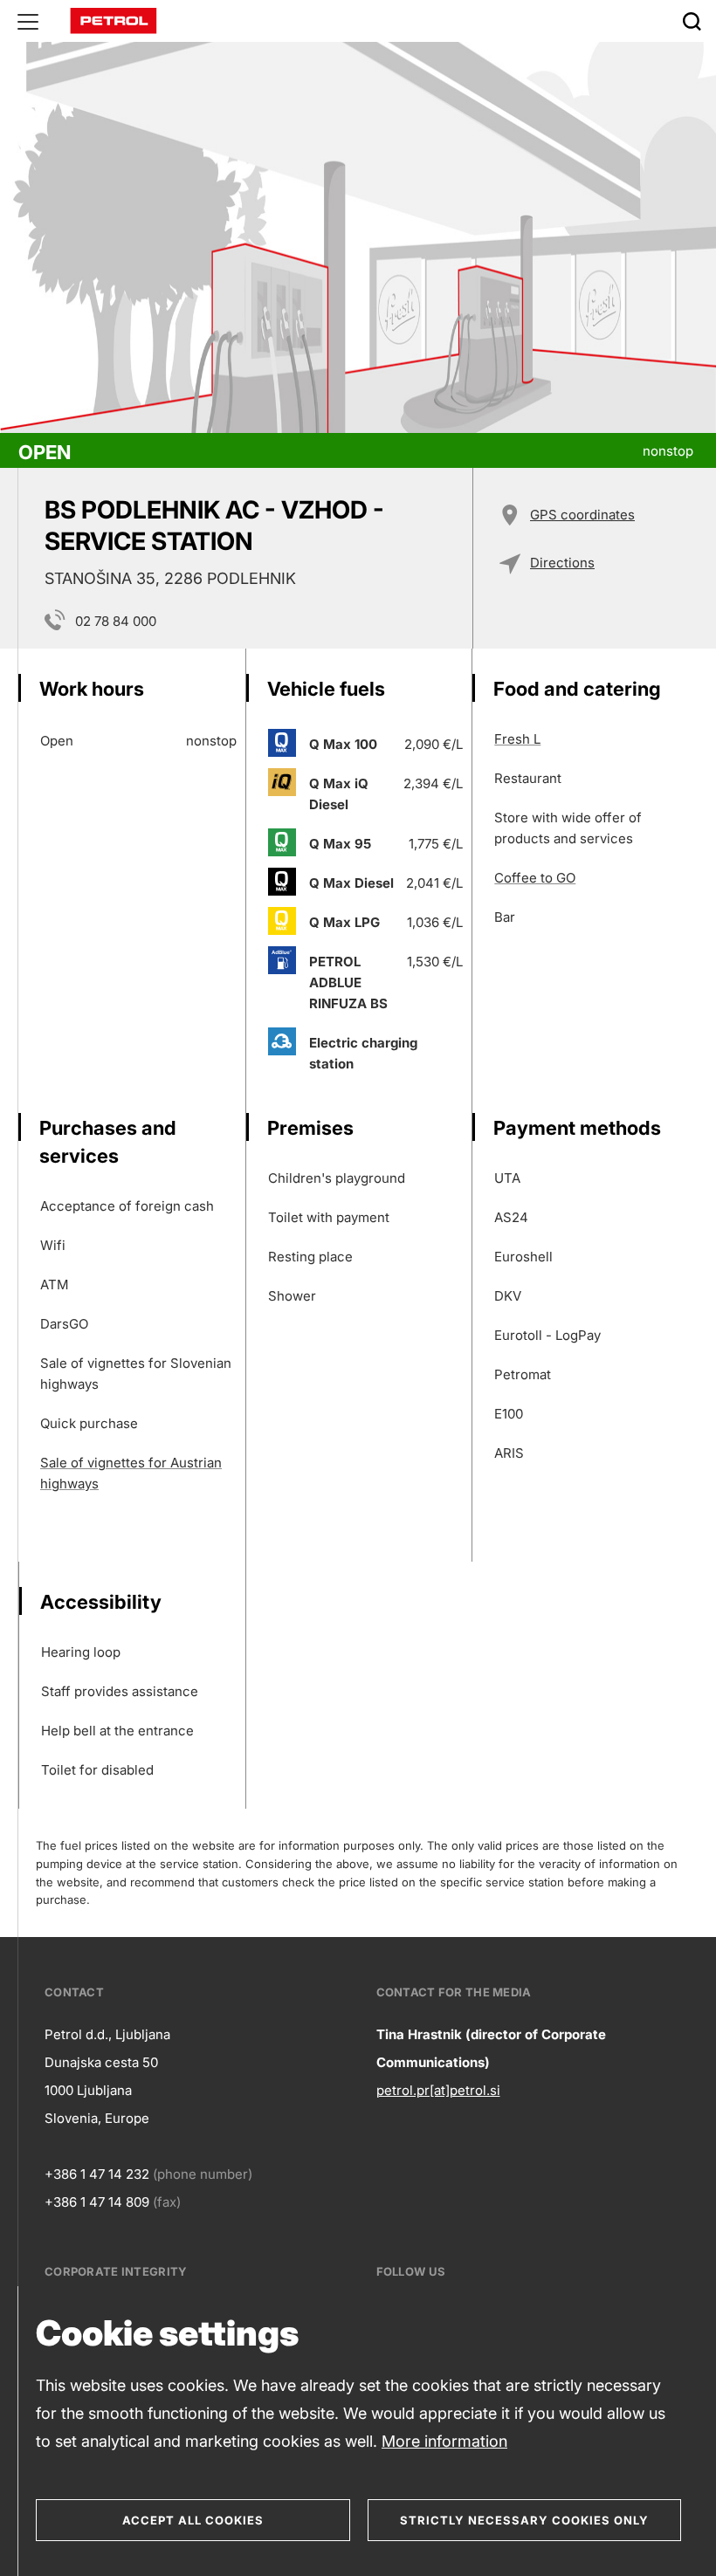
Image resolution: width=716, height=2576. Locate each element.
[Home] (114, 20)
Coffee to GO (535, 878)
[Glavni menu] (28, 21)
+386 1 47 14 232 (97, 2174)
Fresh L (517, 739)
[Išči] (692, 21)
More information (444, 2441)
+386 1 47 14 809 (97, 2202)
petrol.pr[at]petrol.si (438, 2090)
